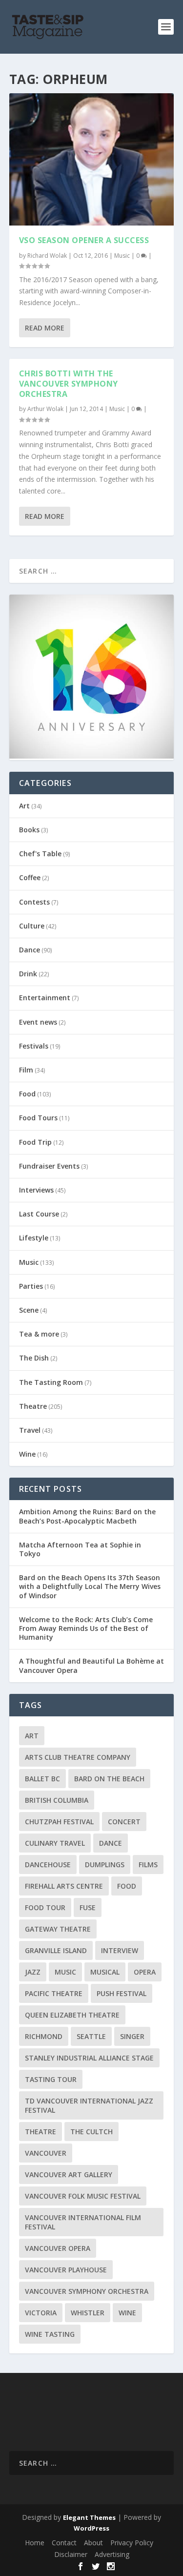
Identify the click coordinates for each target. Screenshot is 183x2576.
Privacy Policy (132, 2543)
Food (27, 1094)
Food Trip (35, 1142)
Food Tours (38, 1118)
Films (148, 1865)
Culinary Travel (55, 1843)
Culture (32, 926)
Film (26, 1070)
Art (24, 806)
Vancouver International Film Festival (83, 2222)
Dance (30, 950)
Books (29, 830)
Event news (38, 1022)
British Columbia (57, 1800)
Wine (27, 1454)
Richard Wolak (47, 256)
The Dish (34, 1358)
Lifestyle (34, 1238)
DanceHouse (48, 1865)
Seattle (91, 2036)
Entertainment (45, 998)
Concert (124, 1822)
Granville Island (56, 1950)
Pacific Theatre (54, 1993)
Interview (120, 1950)
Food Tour (45, 1907)
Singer (132, 2036)
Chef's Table (40, 854)
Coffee (30, 877)
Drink (28, 974)
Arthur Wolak (45, 409)
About (93, 2543)
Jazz (33, 1972)
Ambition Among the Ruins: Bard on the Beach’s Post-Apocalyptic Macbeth (87, 1516)
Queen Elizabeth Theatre (72, 2015)
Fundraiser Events (49, 1166)
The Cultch (91, 2132)
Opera (145, 1972)
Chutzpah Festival (59, 1822)
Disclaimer (71, 2554)
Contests (34, 902)
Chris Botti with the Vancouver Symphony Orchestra (69, 384)
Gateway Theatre (58, 1929)
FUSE (88, 1907)
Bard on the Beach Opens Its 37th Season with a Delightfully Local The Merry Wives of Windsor (90, 1586)
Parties (31, 1286)
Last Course (39, 1214)
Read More (45, 328)
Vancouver (46, 2153)
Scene (29, 1310)
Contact (64, 2543)
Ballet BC (42, 1779)
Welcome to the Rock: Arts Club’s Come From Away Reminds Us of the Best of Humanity (86, 1628)
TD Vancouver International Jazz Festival (89, 2105)
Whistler (88, 2313)
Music (122, 256)
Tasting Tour (51, 2079)
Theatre (33, 1406)
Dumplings (105, 1865)
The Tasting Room (51, 1382)
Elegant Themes (89, 2517)
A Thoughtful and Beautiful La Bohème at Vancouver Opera (91, 1665)
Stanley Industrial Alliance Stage (89, 2058)
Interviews (36, 1190)
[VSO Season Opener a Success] (92, 159)
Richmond (44, 2036)
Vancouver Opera (58, 2248)
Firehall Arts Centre (64, 1886)
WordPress (91, 2528)
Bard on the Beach (109, 1779)
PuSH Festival (122, 1993)
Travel (30, 1430)
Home (35, 2543)
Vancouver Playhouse (66, 2270)
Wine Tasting (50, 2334)
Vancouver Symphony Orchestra (87, 2291)
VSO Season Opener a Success (84, 240)
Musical (105, 1972)
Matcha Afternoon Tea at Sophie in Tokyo (80, 1549)
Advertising (112, 2554)
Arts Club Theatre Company (78, 1757)
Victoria (41, 2313)
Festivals (34, 1046)
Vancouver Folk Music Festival (83, 2196)
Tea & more (39, 1334)
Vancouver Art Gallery (69, 2174)
